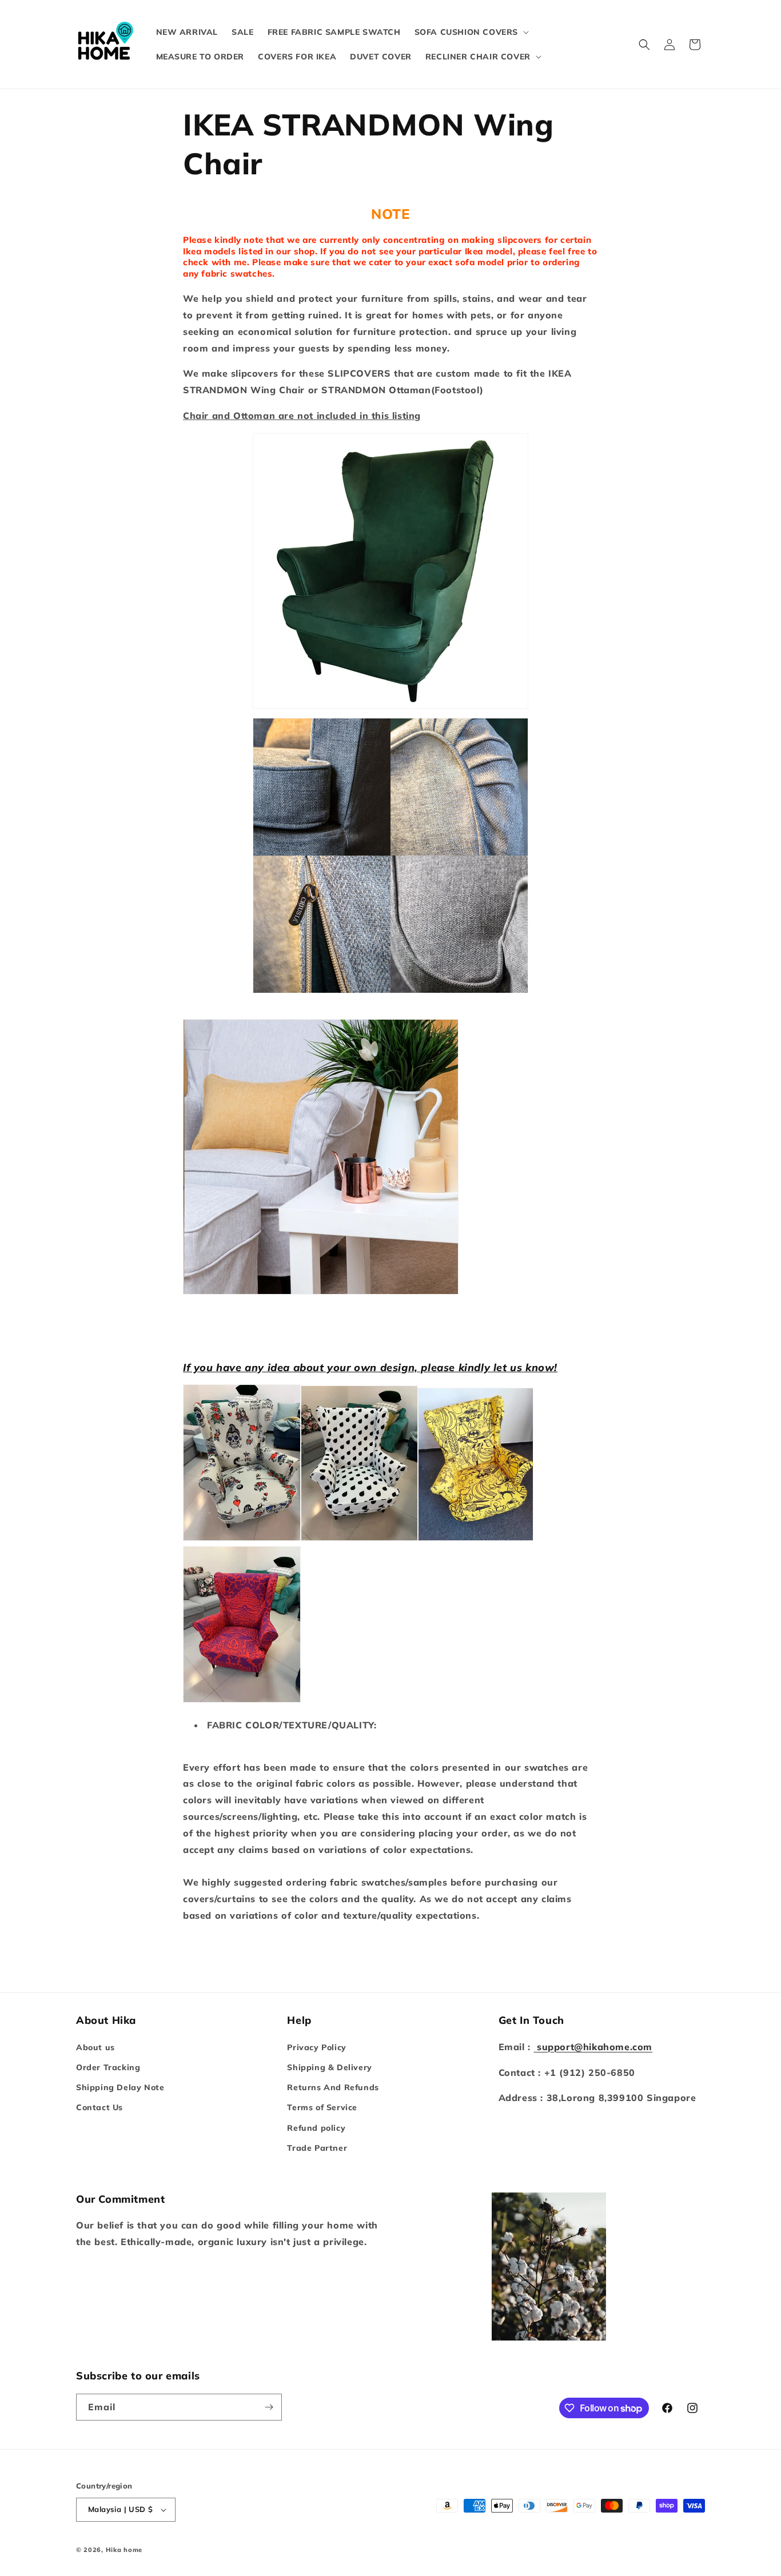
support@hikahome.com (593, 2047)
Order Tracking (108, 2067)
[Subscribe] (269, 2407)
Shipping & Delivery (329, 2067)
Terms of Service (322, 2107)
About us (95, 2047)
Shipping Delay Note (120, 2087)
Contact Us (99, 2107)
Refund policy (316, 2128)
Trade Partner (317, 2148)
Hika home (124, 2550)
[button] (471, 32)
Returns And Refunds (333, 2087)
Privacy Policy (316, 2047)
